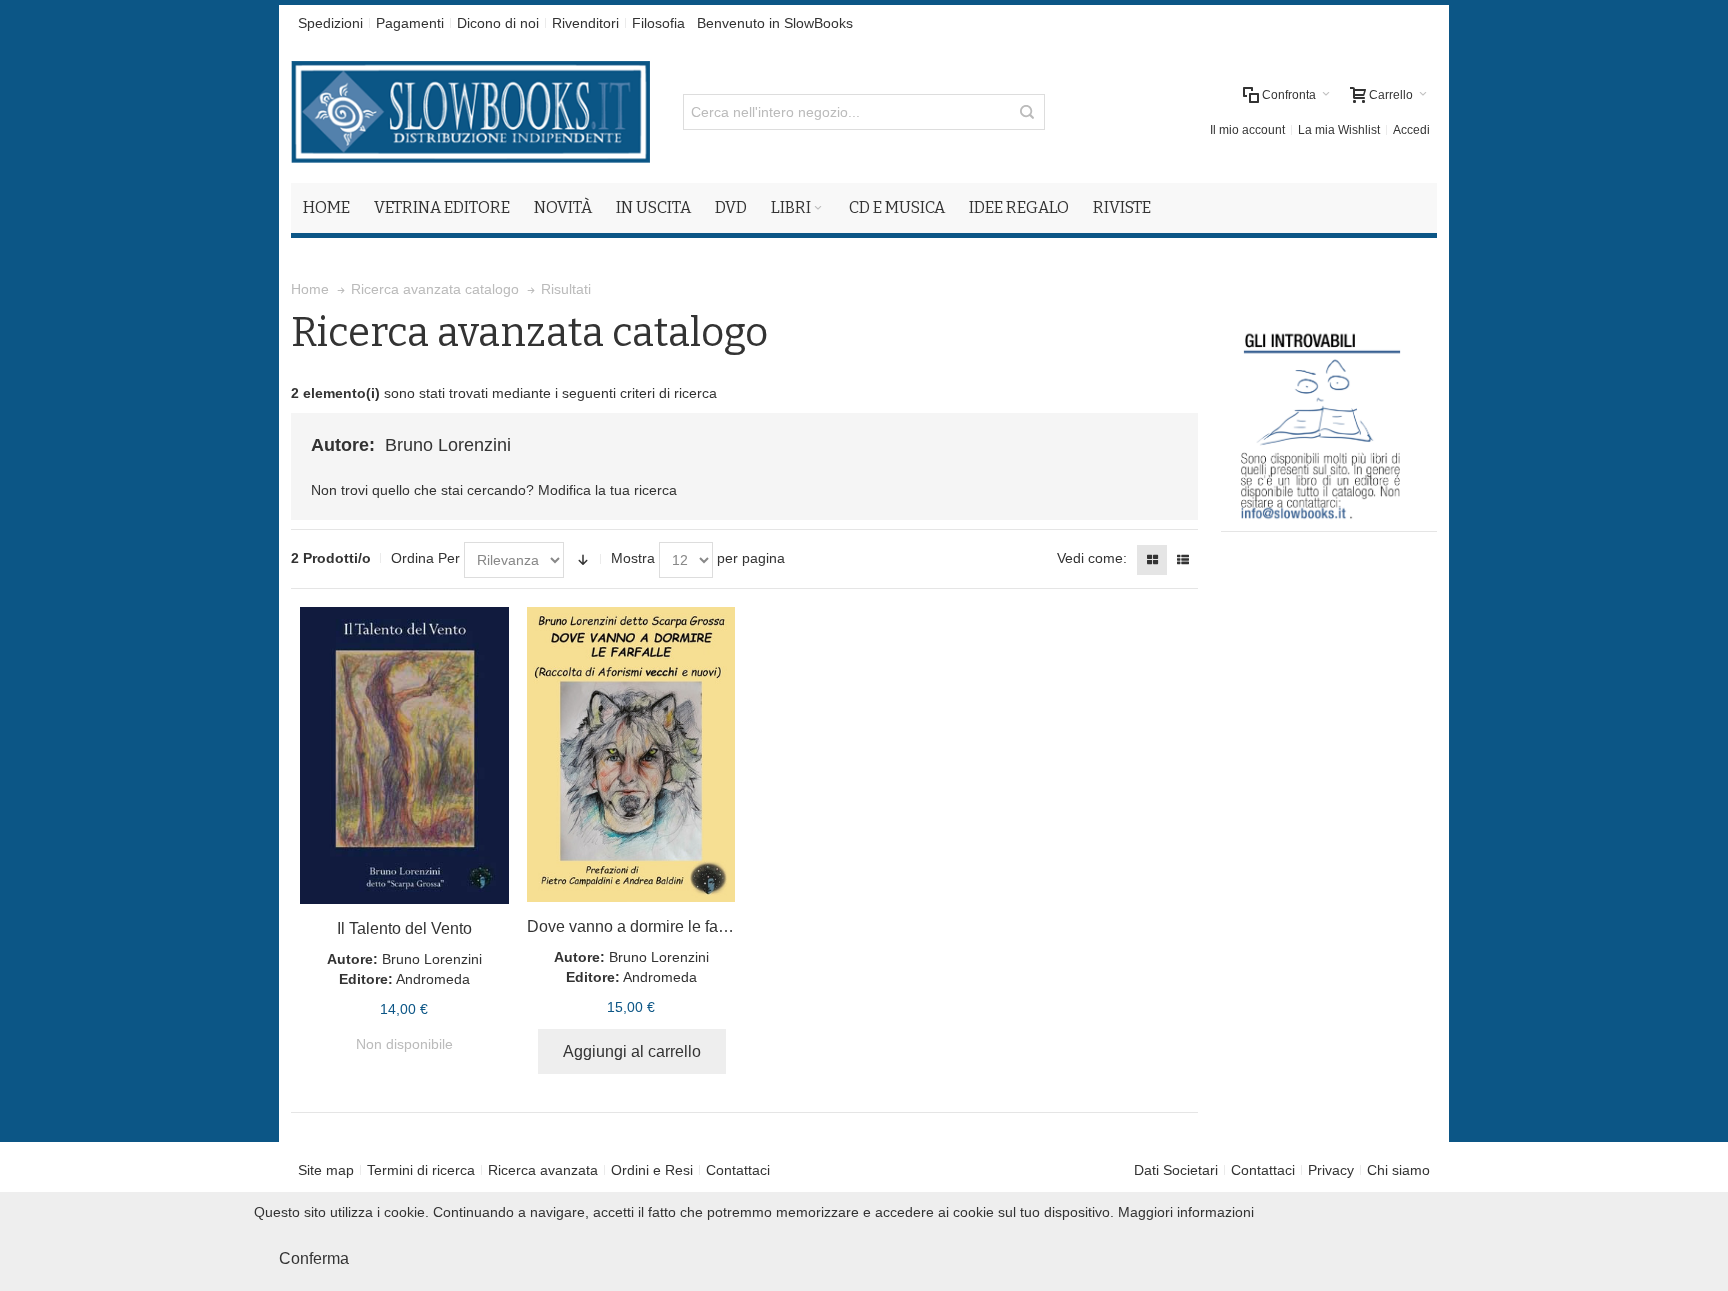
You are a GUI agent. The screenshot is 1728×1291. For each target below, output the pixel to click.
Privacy (1331, 1170)
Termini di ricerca (421, 1170)
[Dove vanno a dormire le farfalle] (631, 754)
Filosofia (658, 23)
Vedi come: (1092, 558)
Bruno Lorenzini (432, 959)
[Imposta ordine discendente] (583, 560)
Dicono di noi (498, 23)
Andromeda (433, 979)
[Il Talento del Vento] (404, 755)
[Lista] (1183, 560)
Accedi (1411, 130)
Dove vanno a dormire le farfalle (640, 926)
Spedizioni (330, 23)
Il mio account (1247, 130)
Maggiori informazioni (1186, 1212)
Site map (326, 1170)
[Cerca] (1027, 112)
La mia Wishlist (1339, 130)
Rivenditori (585, 23)
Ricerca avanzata (543, 1170)
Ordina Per (425, 558)
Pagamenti (410, 23)
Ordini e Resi (652, 1170)
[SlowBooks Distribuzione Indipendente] (470, 112)
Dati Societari (1176, 1170)
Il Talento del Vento (404, 928)
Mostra (633, 558)
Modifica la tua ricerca (607, 490)
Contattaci (738, 1170)
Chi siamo (1398, 1170)
